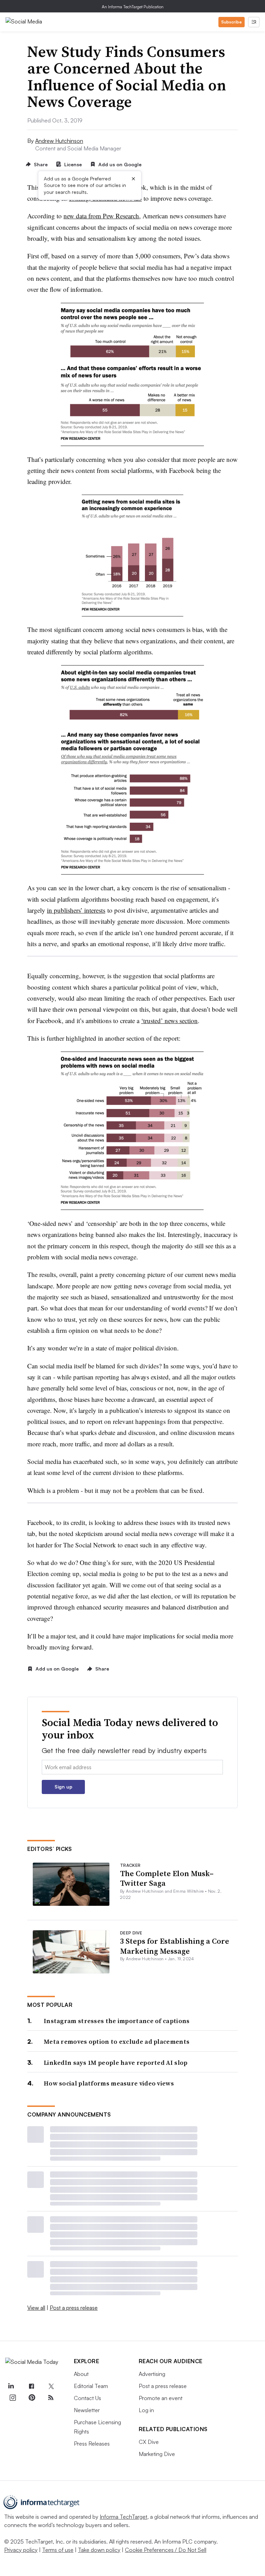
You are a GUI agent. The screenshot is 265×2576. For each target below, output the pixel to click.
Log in (146, 2410)
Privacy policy (21, 2550)
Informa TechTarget (124, 2517)
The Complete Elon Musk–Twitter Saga (167, 1878)
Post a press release (74, 2308)
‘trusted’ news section (169, 1021)
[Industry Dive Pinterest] (32, 2398)
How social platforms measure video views (109, 2083)
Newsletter (87, 2410)
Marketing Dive (157, 2454)
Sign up (63, 1787)
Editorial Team (91, 2386)
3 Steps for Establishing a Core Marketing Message (175, 1946)
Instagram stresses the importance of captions (117, 2021)
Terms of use (58, 2550)
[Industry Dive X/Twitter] (51, 2386)
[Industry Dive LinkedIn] (11, 2386)
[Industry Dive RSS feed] (51, 2398)
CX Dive (149, 2442)
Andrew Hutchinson (59, 141)
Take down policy (99, 2550)
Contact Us (87, 2398)
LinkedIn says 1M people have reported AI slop (116, 2063)
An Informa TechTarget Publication (133, 7)
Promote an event (161, 2398)
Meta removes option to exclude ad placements (117, 2042)
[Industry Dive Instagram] (12, 2398)
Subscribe (232, 22)
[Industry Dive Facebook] (32, 2386)
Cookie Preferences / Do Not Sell (166, 2550)
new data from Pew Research (101, 216)
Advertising (152, 2374)
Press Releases (92, 2444)
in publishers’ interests (76, 910)
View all (36, 2308)
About (81, 2374)
